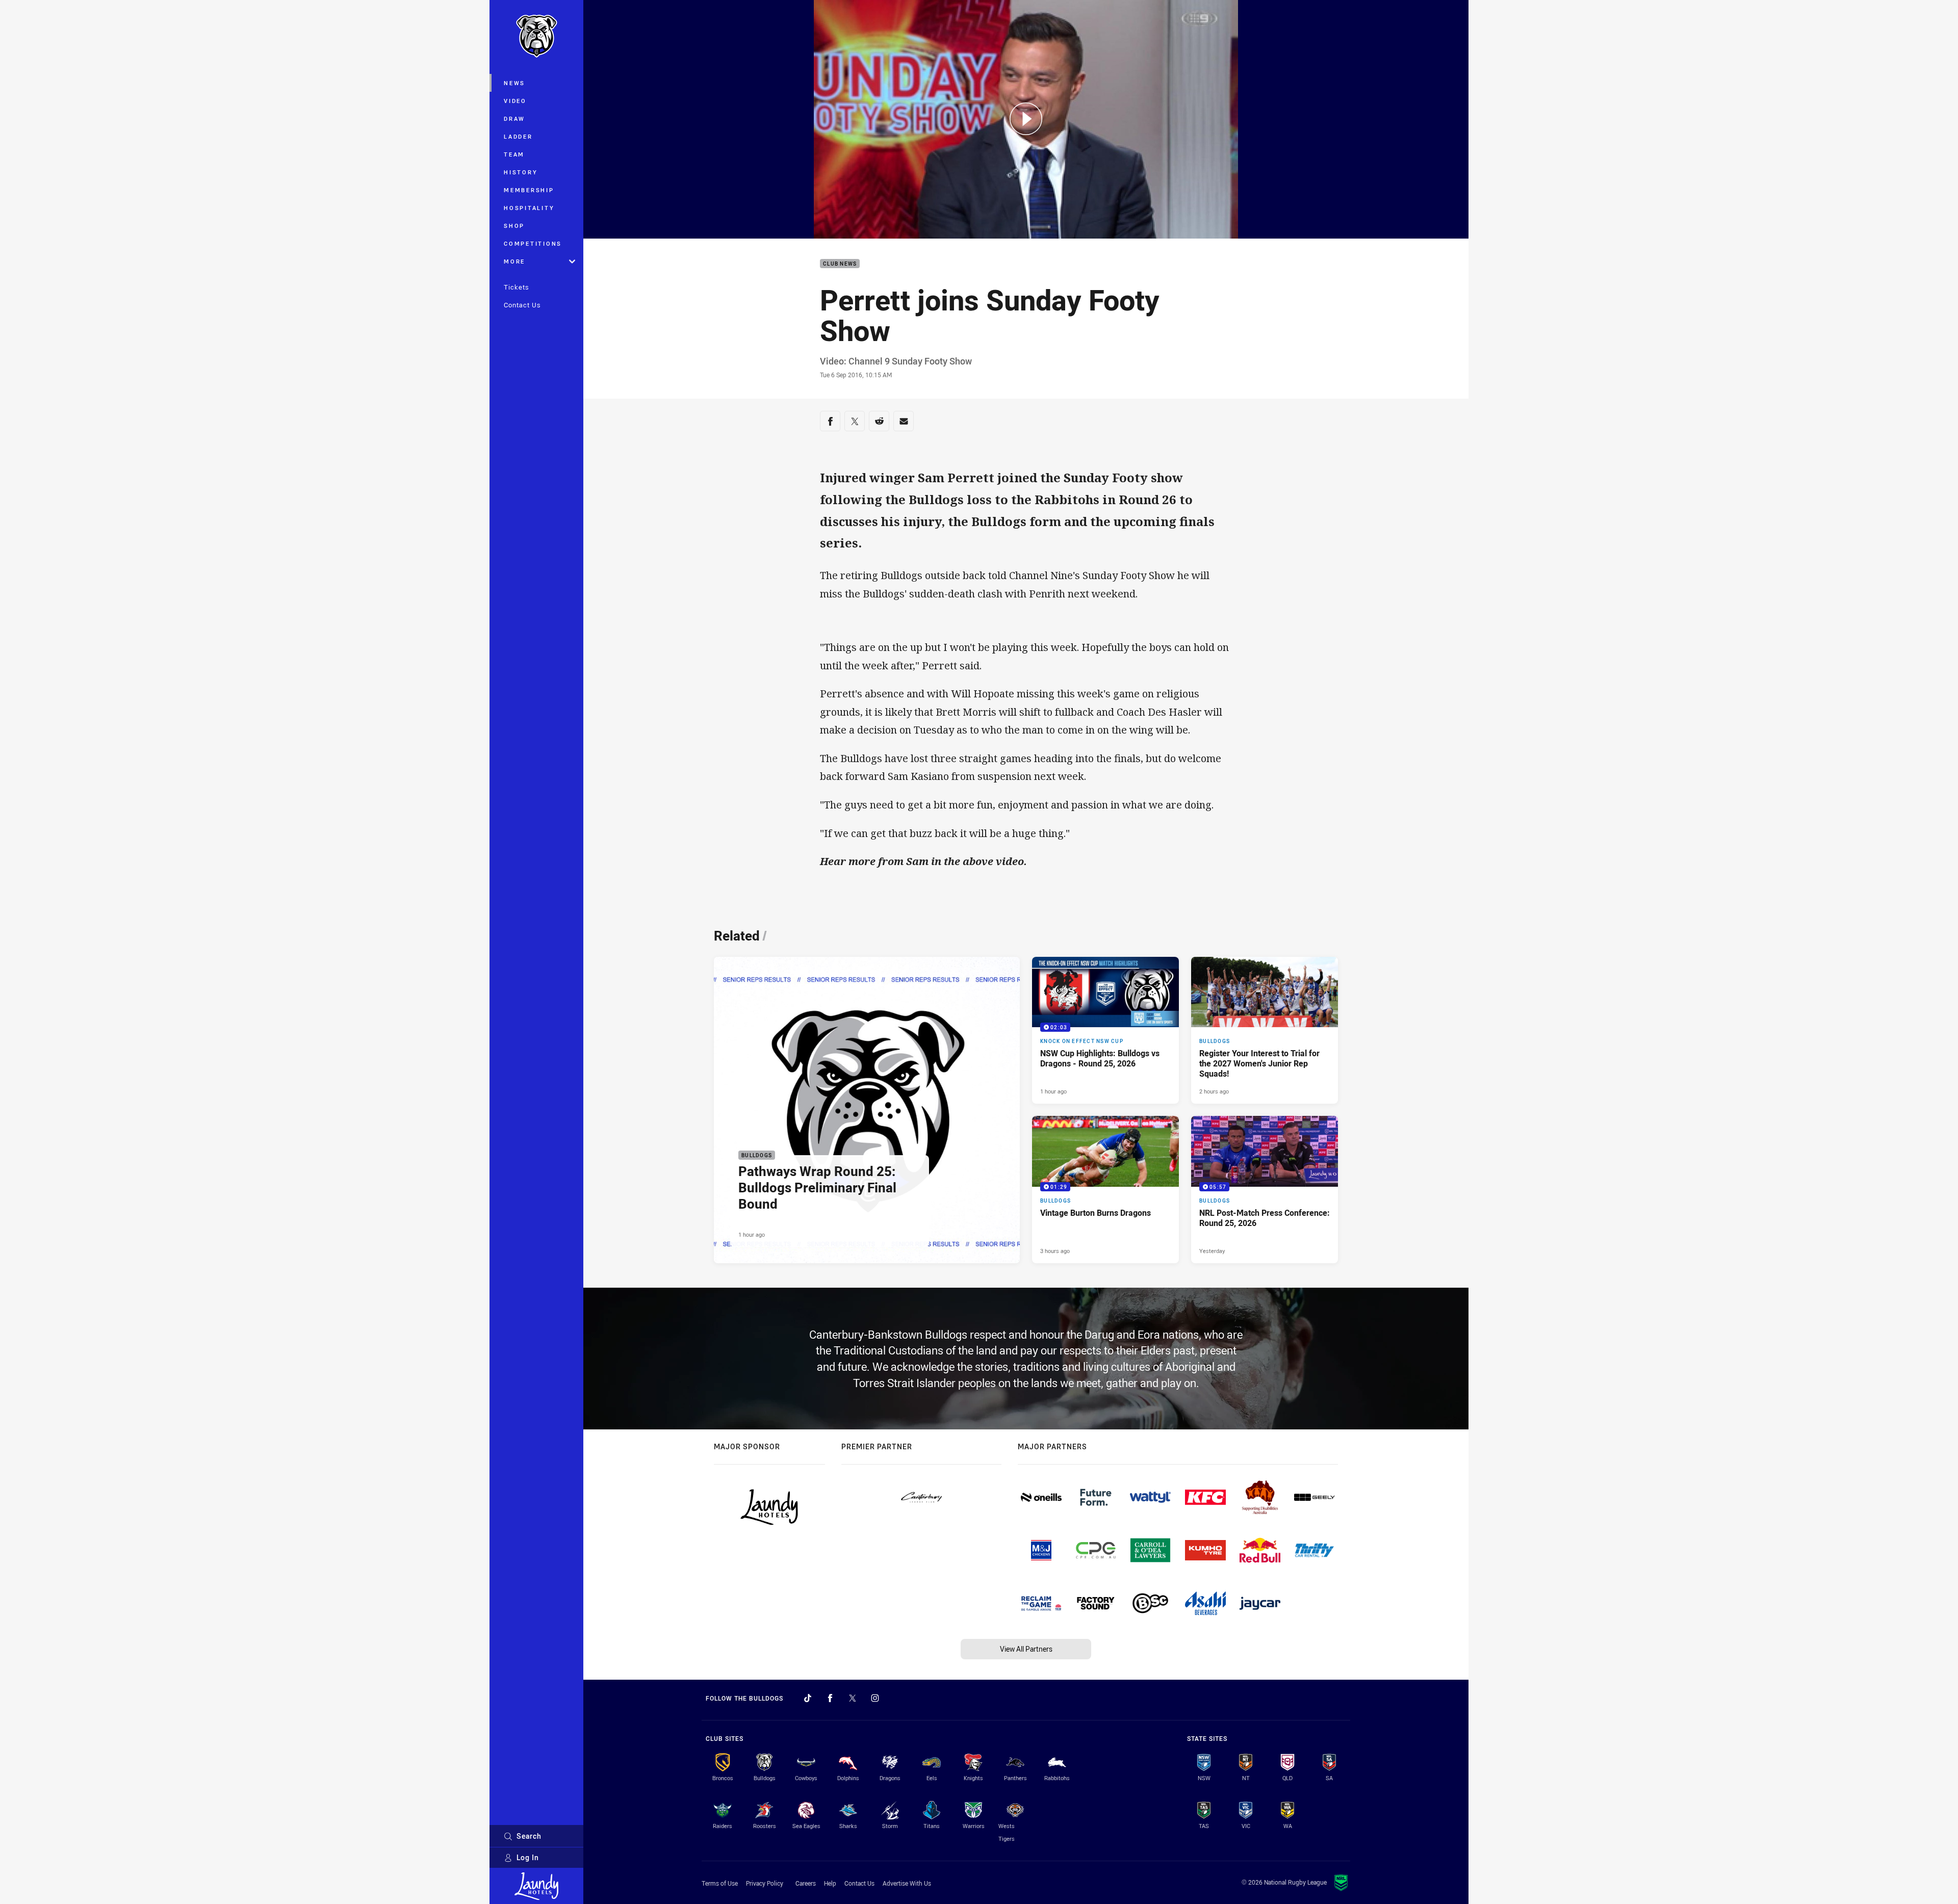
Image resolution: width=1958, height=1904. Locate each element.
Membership (529, 190)
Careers (806, 1883)
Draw (514, 119)
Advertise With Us (907, 1883)
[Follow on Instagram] (875, 1698)
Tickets (517, 287)
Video (515, 101)
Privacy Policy (765, 1883)
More (514, 261)
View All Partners (1026, 1649)
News (514, 83)
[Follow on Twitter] (853, 1698)
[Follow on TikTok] (808, 1698)
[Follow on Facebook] (830, 1698)
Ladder (518, 136)
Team (514, 154)
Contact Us (522, 305)
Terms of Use (720, 1883)
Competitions (533, 243)
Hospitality (529, 208)
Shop (514, 226)
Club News (840, 264)
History (521, 172)
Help (830, 1883)
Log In (528, 1857)
